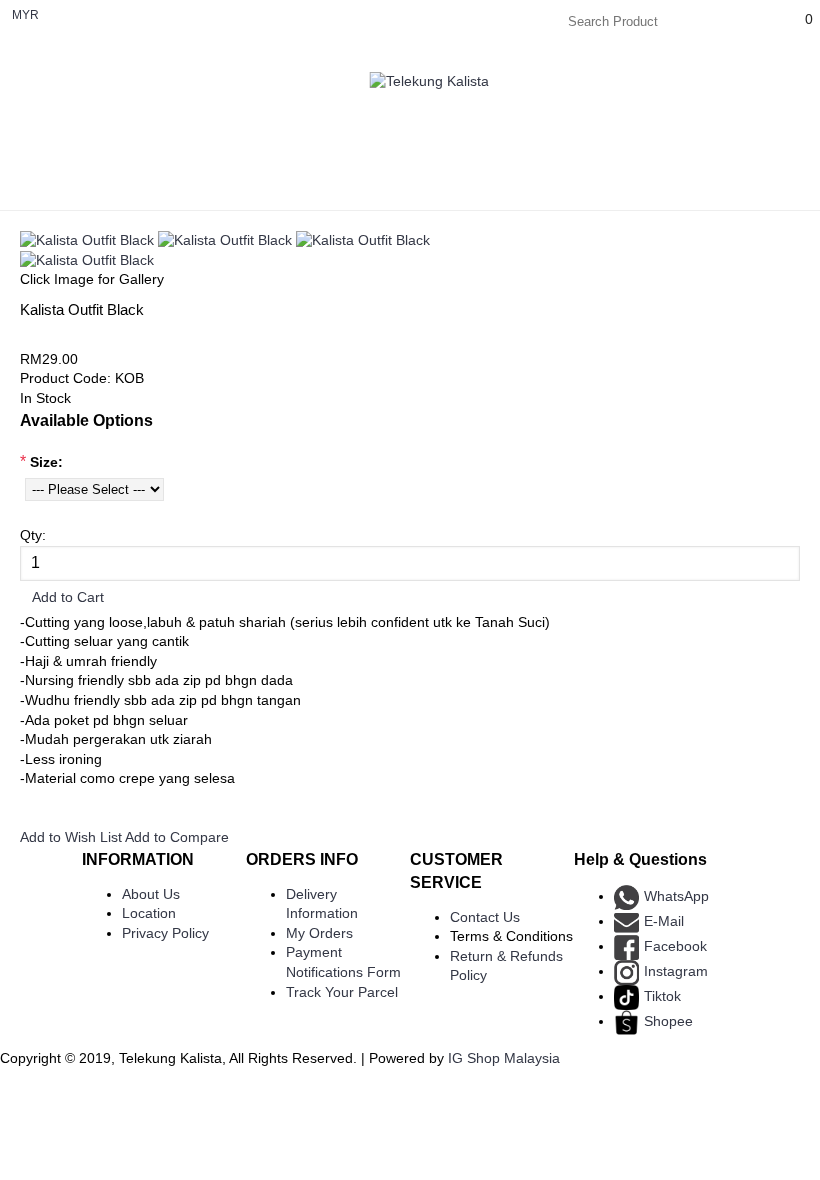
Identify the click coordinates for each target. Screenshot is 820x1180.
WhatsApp (676, 896)
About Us (151, 894)
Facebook (675, 946)
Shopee (668, 1021)
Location (149, 913)
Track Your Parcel (342, 992)
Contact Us (485, 917)
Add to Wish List (71, 837)
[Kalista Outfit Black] (87, 240)
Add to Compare (177, 837)
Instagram (676, 971)
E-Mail (664, 921)
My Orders (319, 933)
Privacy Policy (165, 933)
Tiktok (662, 996)
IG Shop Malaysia (504, 1058)
